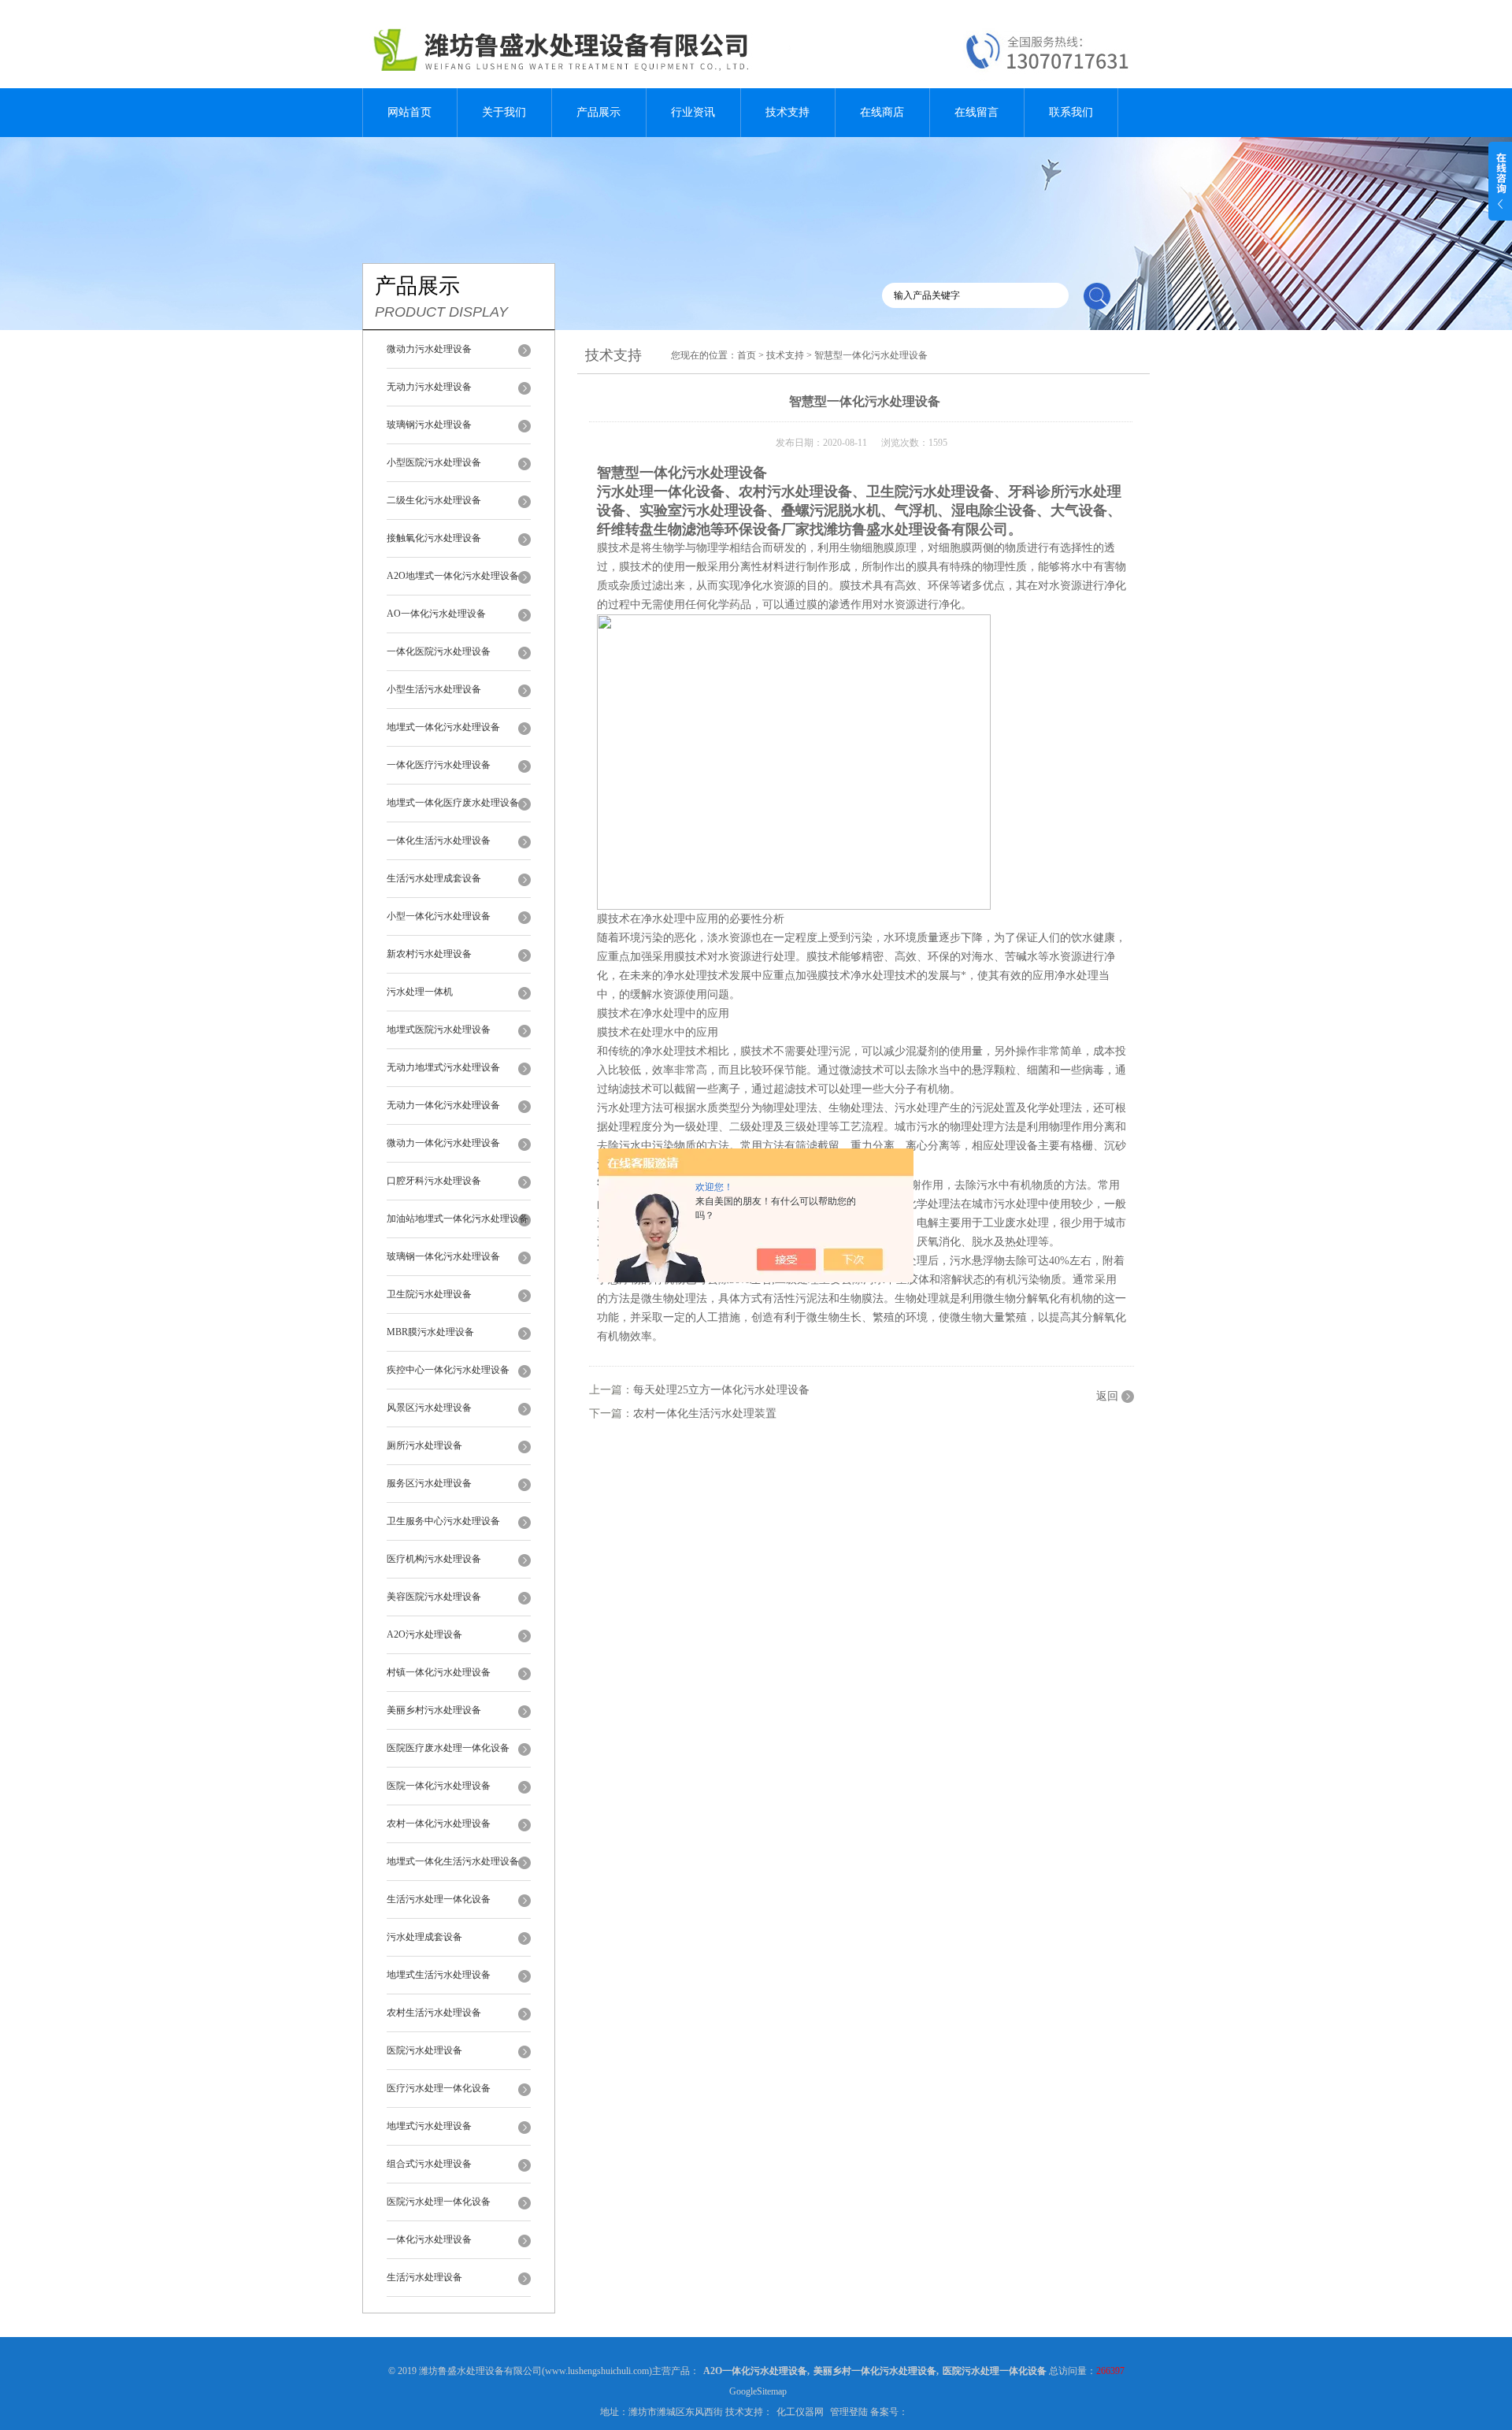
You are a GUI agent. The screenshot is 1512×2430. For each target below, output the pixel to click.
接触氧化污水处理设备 (434, 538)
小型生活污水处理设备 (434, 689)
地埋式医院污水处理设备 (439, 1030)
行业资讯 (693, 112)
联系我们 (1071, 112)
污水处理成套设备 (424, 1937)
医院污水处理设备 (424, 2050)
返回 (1107, 1396)
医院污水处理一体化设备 (439, 2202)
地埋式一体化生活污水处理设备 (453, 1861)
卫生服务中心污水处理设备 (443, 1521)
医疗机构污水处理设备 (434, 1559)
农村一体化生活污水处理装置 (705, 1413)
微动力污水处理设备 (429, 349)
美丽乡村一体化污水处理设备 (875, 2371)
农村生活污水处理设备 (434, 2013)
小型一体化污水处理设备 (439, 916)
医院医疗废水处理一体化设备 (448, 1748)
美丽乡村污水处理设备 (434, 1710)
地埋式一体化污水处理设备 (443, 727)
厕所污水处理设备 (424, 1445)
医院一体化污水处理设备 (439, 1786)
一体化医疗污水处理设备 (439, 765)
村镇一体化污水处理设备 (439, 1672)
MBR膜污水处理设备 (430, 1332)
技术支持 (787, 112)
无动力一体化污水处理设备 (443, 1105)
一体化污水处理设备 (429, 2239)
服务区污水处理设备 (429, 1483)
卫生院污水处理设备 (429, 1294)
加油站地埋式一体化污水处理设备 (458, 1219)
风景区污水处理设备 (429, 1408)
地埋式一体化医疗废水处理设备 (453, 803)
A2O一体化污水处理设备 (755, 2371)
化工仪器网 (800, 2412)
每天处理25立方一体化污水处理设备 (721, 1390)
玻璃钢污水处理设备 (429, 425)
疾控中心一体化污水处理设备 (448, 1370)
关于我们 (504, 112)
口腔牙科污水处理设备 (434, 1181)
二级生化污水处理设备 (434, 500)
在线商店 (882, 112)
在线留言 (976, 112)
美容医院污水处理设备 (434, 1597)
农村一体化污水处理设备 (439, 1823)
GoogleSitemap (758, 2391)
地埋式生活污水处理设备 (439, 1975)
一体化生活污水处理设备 (439, 840)
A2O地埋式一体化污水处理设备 (453, 576)
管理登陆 (849, 2412)
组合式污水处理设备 (429, 2164)
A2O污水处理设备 (424, 1634)
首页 (747, 355)
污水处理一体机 (420, 992)
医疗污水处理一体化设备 (439, 2088)
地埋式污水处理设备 (429, 2126)
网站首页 (409, 112)
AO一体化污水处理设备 (436, 614)
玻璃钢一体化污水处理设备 (443, 1256)
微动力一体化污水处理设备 (443, 1143)
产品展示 (598, 112)
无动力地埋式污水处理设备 (443, 1067)
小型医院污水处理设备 (434, 462)
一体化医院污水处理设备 (439, 651)
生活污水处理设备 (424, 2277)
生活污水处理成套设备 (434, 878)
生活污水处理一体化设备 (439, 1899)
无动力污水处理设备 (429, 387)
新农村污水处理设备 (429, 954)
